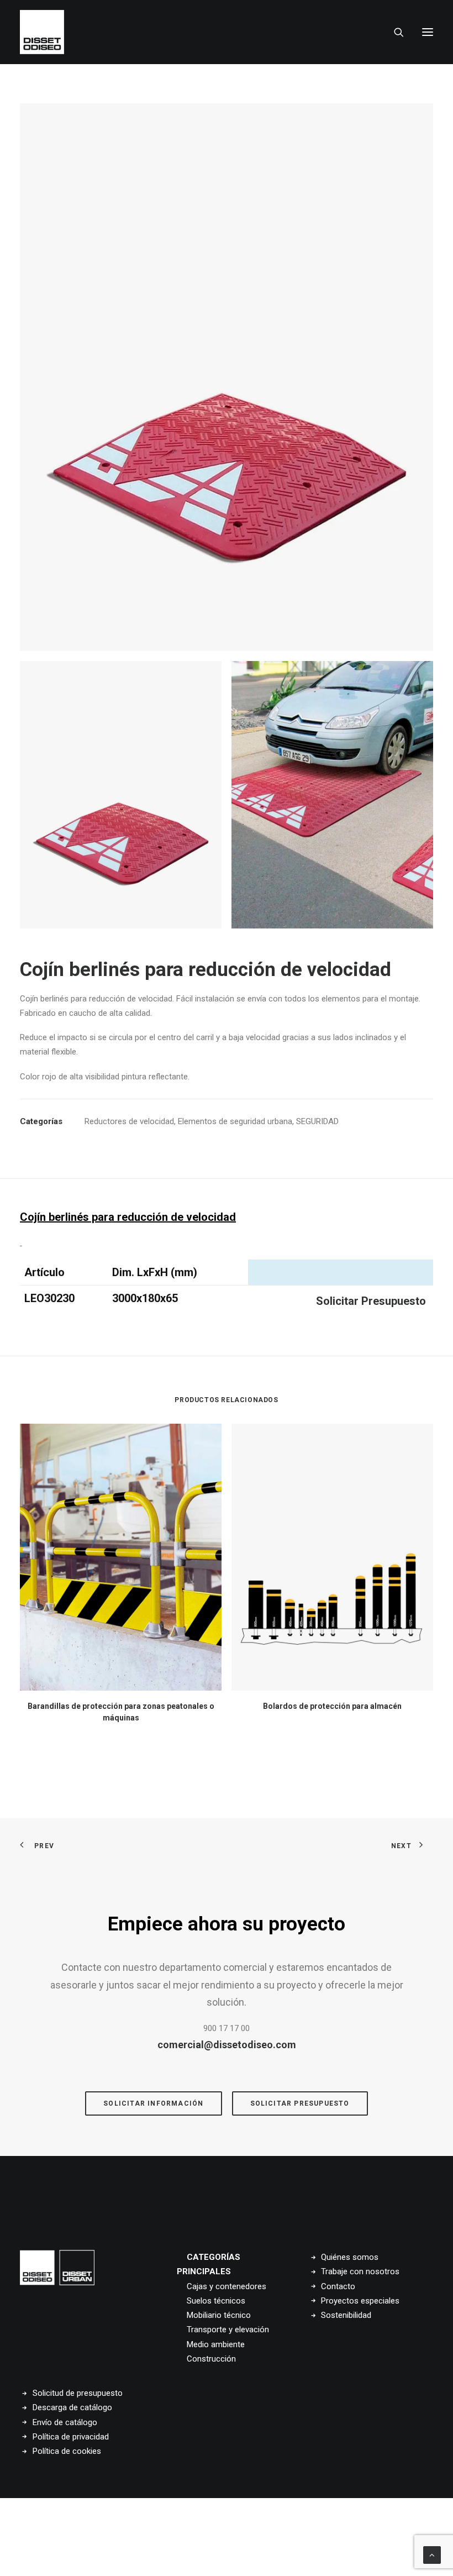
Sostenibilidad (346, 2315)
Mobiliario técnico (219, 2315)
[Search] (394, 32)
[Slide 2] (332, 795)
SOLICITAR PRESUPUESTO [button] (300, 2103)
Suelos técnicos (216, 2301)
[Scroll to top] (432, 2554)
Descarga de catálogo (72, 2407)
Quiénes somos (350, 2257)
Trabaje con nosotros (360, 2271)
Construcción (211, 2359)
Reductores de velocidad (129, 1121)
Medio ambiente (216, 2344)
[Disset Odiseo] (42, 32)
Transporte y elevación (228, 2330)
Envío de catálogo (65, 2422)
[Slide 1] (121, 795)
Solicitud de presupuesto (78, 2393)
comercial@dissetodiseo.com (227, 2045)
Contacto (338, 2286)
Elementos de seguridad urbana (235, 1121)
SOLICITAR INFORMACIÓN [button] (153, 2103)
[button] (428, 32)
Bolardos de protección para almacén (332, 1706)
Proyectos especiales (360, 2301)
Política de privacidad (71, 2437)
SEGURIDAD (317, 1121)
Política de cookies (67, 2451)
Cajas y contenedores (227, 2286)
